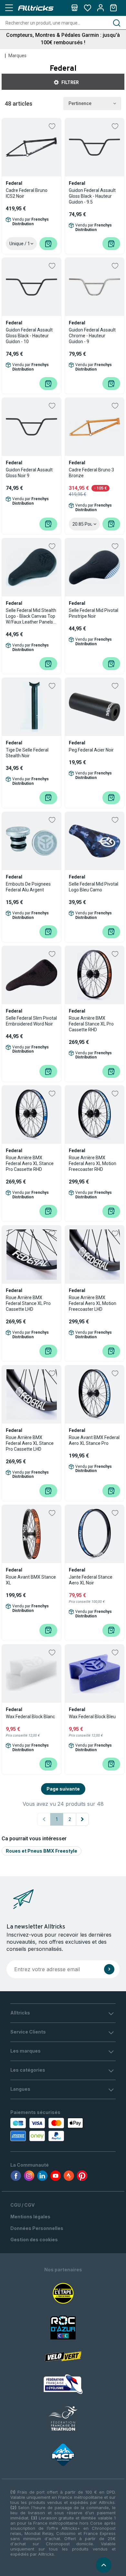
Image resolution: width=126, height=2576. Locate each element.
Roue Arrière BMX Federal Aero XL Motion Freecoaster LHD (93, 1303)
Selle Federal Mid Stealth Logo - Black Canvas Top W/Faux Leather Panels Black (31, 616)
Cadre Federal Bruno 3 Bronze (91, 473)
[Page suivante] (82, 1819)
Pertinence (80, 103)
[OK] (109, 1969)
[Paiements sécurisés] (41, 2129)
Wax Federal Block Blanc (30, 1717)
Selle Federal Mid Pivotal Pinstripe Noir (94, 613)
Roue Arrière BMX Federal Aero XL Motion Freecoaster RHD (93, 1163)
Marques (17, 56)
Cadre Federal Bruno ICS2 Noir (27, 193)
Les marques (26, 2051)
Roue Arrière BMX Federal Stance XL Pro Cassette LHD (28, 1303)
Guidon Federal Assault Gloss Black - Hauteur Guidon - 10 (29, 336)
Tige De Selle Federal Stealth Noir (27, 753)
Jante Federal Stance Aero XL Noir (91, 1580)
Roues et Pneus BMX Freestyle (42, 1851)
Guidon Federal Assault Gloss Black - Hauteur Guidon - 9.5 (92, 196)
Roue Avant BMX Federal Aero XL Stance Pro (94, 1440)
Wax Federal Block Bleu (92, 1717)
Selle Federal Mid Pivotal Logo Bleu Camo (94, 887)
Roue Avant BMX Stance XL (31, 1580)
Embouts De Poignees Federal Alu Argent (28, 887)
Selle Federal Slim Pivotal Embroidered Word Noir (31, 1021)
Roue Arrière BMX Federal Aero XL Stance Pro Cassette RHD (30, 1163)
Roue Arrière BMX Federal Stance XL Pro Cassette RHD (91, 1024)
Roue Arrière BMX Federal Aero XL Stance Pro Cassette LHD (30, 1443)
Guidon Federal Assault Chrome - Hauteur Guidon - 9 (92, 336)
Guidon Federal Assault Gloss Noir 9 (29, 473)
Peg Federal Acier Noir (91, 750)
